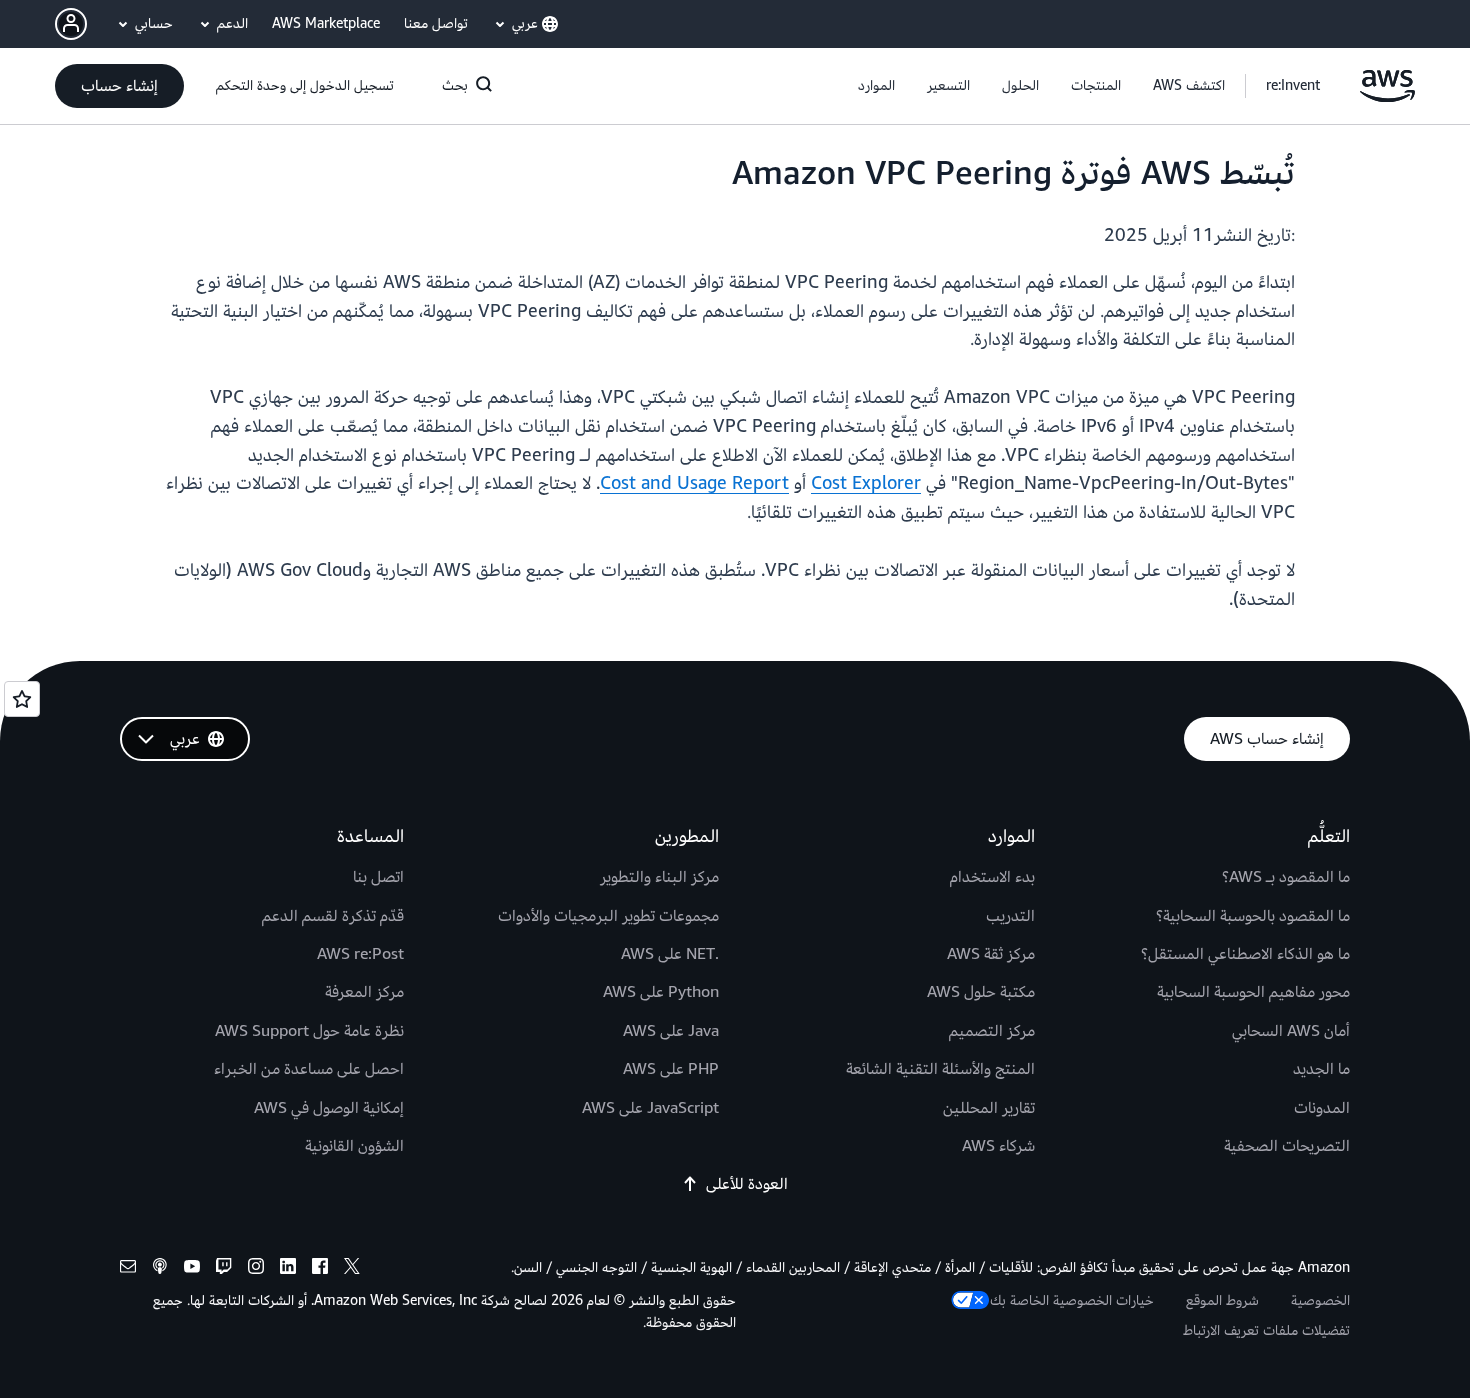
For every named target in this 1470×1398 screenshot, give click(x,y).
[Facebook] (320, 1269)
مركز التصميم (992, 1031)
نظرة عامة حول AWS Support (309, 1031)
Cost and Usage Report (694, 483)
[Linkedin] (288, 1269)
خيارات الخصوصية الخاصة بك (1072, 1300)
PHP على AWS (671, 1069)
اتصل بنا (378, 877)
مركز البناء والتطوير (659, 877)
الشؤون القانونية (354, 1146)
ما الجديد (1321, 1069)
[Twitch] (224, 1269)
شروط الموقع (1222, 1300)
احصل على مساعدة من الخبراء (309, 1069)
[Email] (128, 1269)
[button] (1189, 86)
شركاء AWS (998, 1146)
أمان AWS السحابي (1291, 1031)
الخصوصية (1320, 1300)
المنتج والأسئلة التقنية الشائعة (940, 1069)
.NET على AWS (670, 954)
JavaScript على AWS (650, 1108)
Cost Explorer (866, 483)
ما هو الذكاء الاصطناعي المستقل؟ (1245, 954)
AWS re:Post (360, 954)
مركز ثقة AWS (991, 954)
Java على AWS (671, 1031)
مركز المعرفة (364, 992)
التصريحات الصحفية (1287, 1146)
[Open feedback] (22, 699)
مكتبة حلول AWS (981, 992)
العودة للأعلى (747, 1184)
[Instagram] (256, 1269)
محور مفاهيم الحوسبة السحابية (1253, 992)
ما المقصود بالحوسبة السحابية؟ (1253, 916)
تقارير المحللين (989, 1108)
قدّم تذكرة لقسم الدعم (333, 916)
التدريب (1010, 916)
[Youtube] (192, 1269)
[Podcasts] (160, 1269)
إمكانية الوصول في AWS (329, 1108)
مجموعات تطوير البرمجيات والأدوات (608, 916)
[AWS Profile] (71, 24)
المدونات (1322, 1108)
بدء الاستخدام (992, 877)
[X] (352, 1269)
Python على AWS (661, 992)
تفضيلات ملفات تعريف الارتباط (1266, 1330)
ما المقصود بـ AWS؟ (1286, 877)
